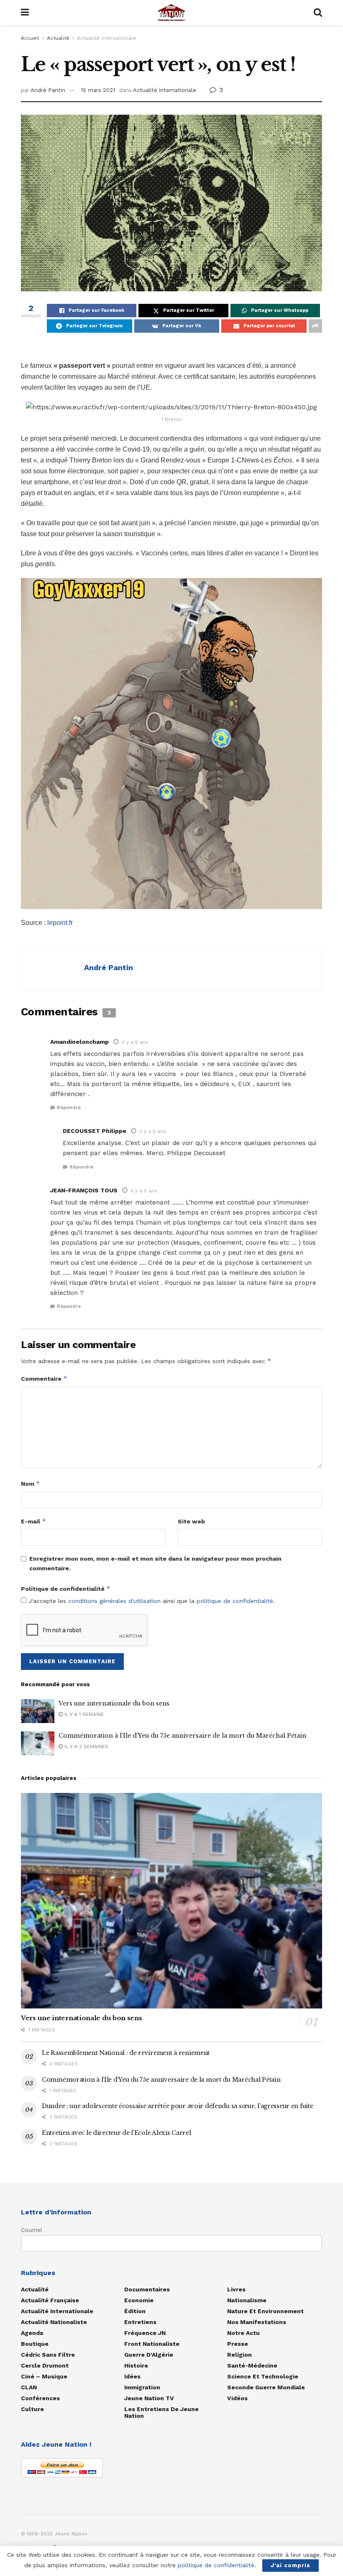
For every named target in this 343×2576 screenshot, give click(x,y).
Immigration (142, 2387)
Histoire (136, 2365)
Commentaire (44, 1378)
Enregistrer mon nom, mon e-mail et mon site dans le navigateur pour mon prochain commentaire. (155, 1563)
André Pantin (48, 90)
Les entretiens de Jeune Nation (161, 2412)
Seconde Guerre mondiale (266, 2387)
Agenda (32, 2333)
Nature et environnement (265, 2311)
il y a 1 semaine (83, 1714)
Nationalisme (247, 2300)
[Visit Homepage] (171, 13)
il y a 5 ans (135, 1042)
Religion (239, 2355)
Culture (32, 2409)
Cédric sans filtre (48, 2355)
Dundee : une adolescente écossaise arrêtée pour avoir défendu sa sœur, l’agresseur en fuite (178, 2106)
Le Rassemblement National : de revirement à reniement (126, 2053)
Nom (31, 1483)
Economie (139, 2300)
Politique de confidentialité (66, 1588)
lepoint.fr (60, 923)
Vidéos (237, 2398)
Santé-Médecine (252, 2365)
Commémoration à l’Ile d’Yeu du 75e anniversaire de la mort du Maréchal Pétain (182, 1736)
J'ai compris (291, 2565)
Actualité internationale (107, 38)
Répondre (69, 1108)
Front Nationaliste (152, 2344)
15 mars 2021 (98, 90)
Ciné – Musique (44, 2376)
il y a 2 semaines (86, 1746)
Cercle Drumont (45, 2365)
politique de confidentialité (235, 1601)
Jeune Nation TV (149, 2398)
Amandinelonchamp (79, 1042)
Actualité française (50, 2300)
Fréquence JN (145, 2333)
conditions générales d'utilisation (114, 1601)
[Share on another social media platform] (315, 326)
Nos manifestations (257, 2322)
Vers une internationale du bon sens (114, 1703)
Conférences (40, 2398)
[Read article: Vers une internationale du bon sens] (38, 1711)
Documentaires (147, 2289)
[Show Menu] (25, 13)
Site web (191, 1521)
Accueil (30, 38)
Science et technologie (263, 2376)
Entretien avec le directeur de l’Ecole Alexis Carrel (116, 2133)
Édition (135, 2311)
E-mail (33, 1521)
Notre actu (243, 2333)
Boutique (35, 2344)
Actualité (58, 38)
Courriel (32, 2230)
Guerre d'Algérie (149, 2355)
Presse (238, 2344)
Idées (132, 2376)
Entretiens (140, 2322)
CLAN (29, 2387)
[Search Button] (318, 13)
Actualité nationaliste (54, 2322)
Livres (236, 2289)
